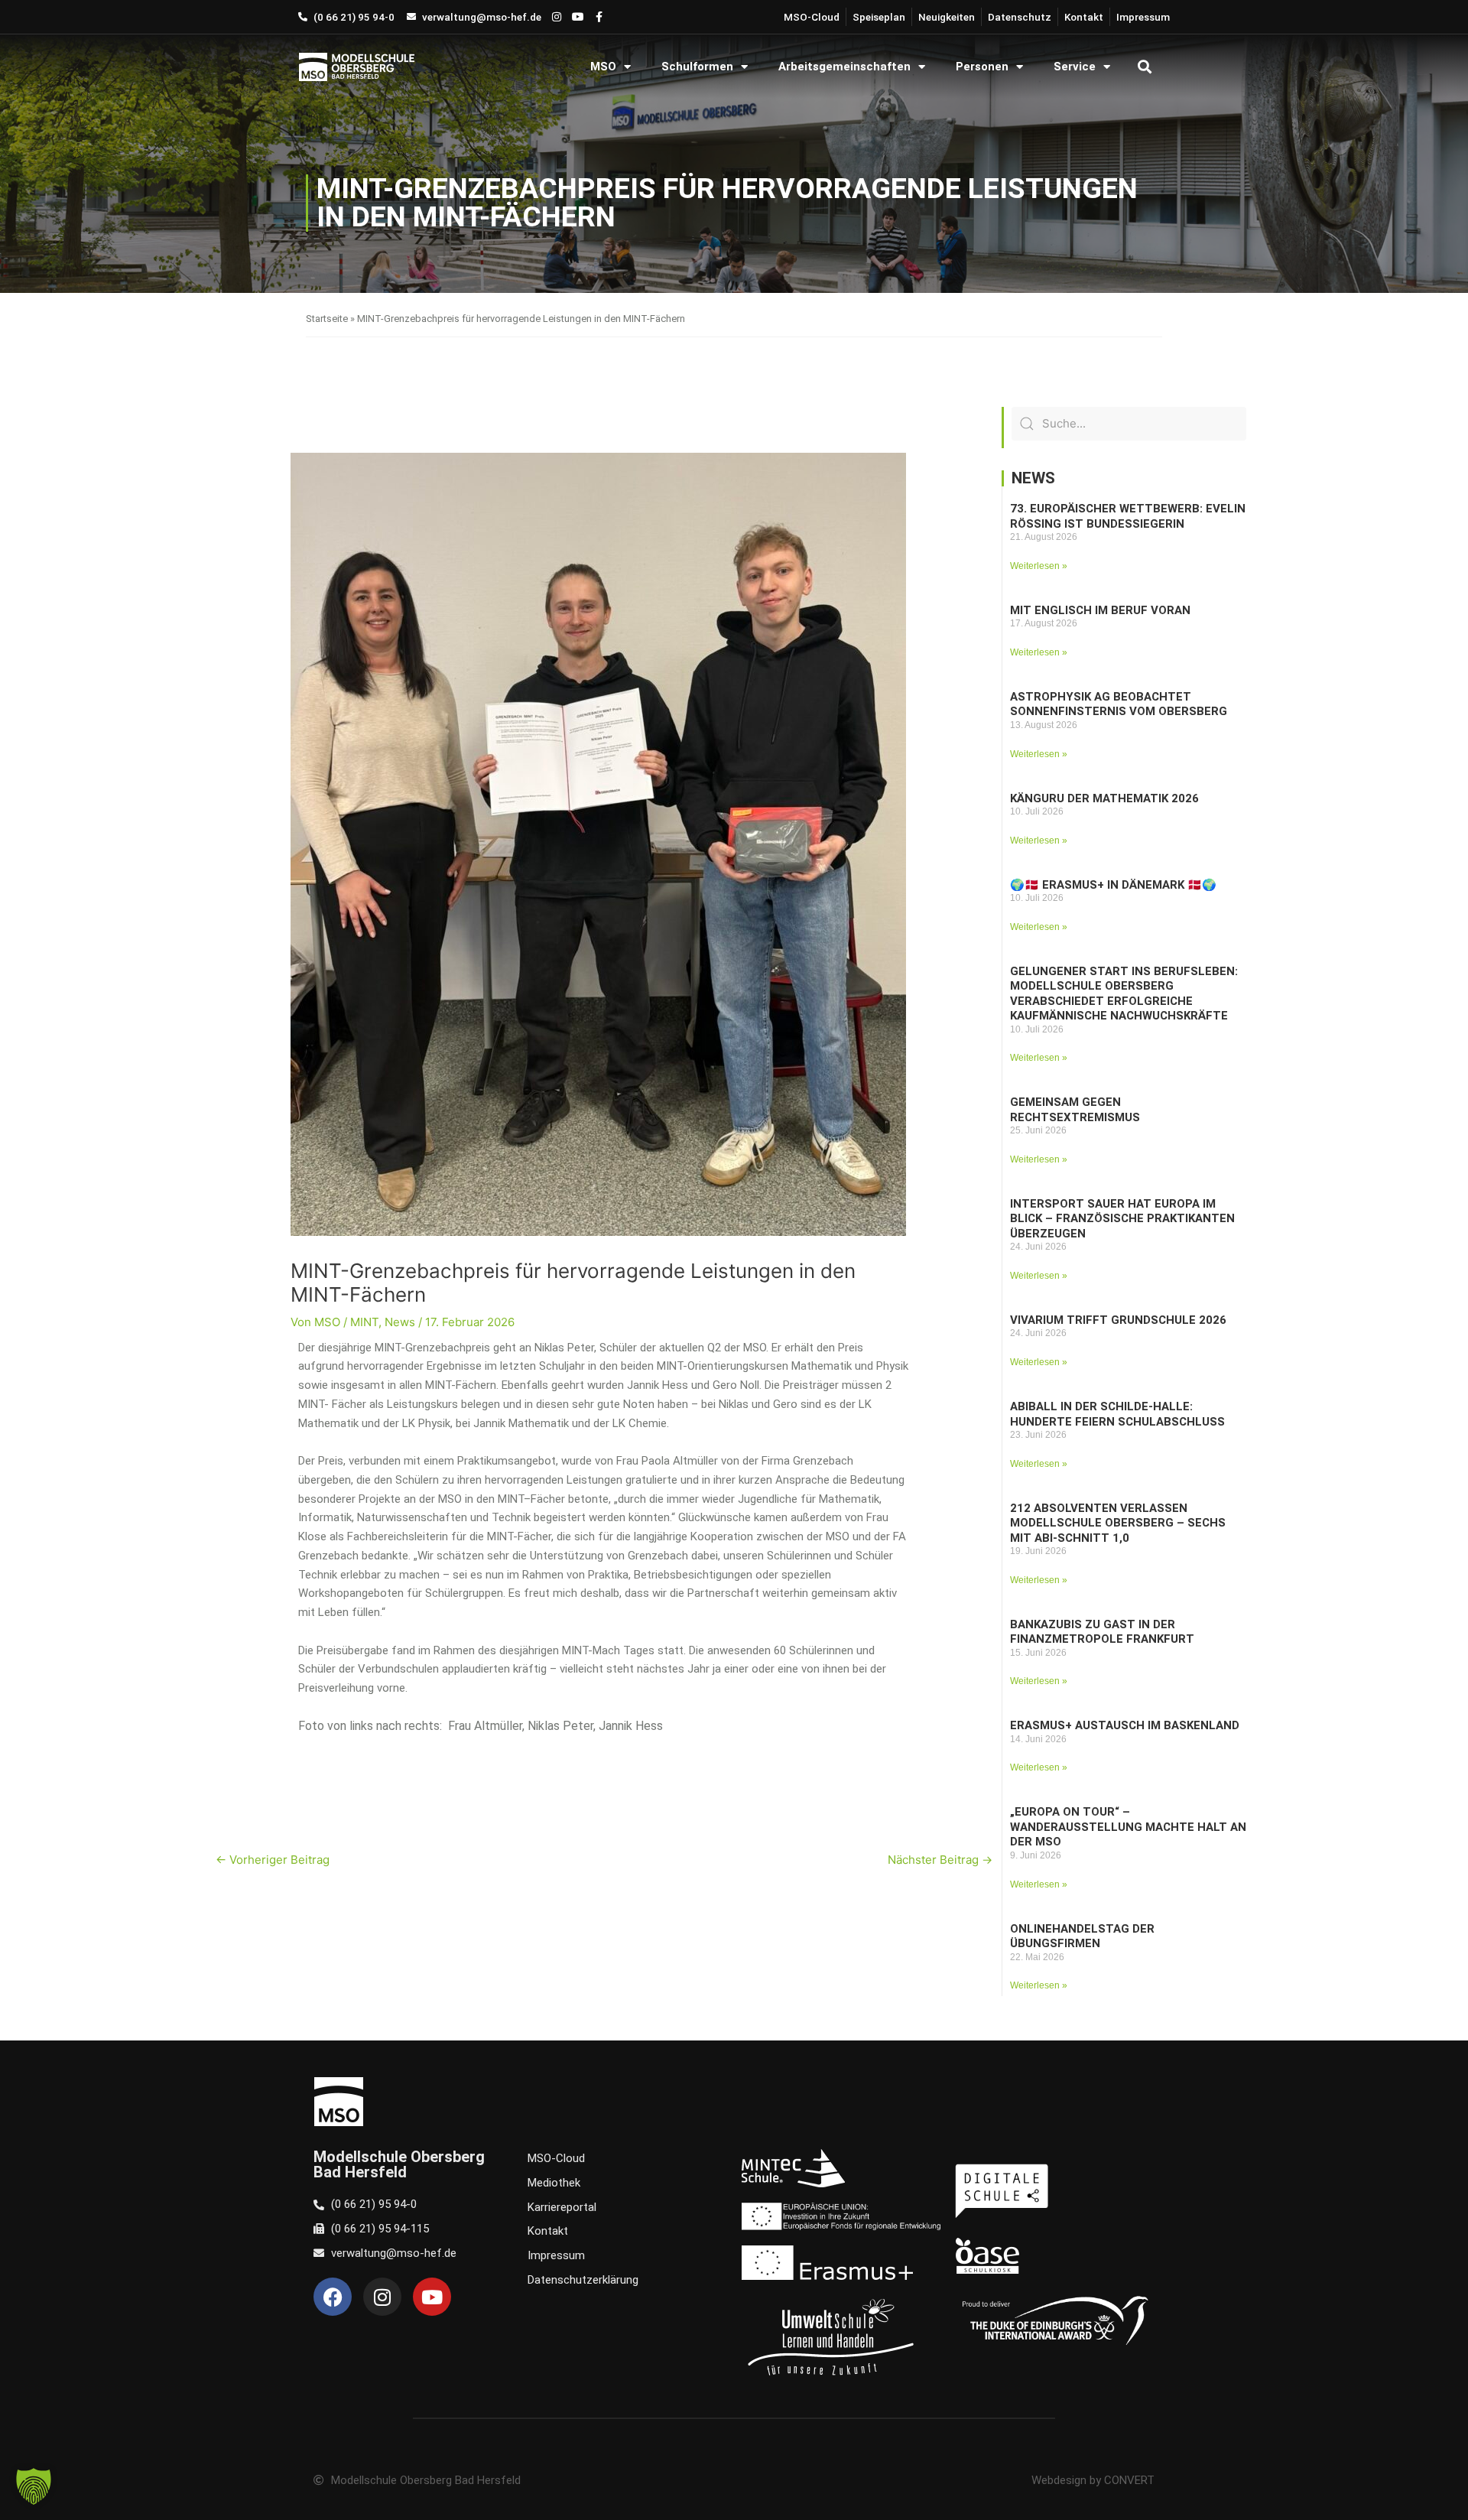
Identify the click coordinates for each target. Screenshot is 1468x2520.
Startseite (327, 319)
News (400, 1322)
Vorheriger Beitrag (273, 1860)
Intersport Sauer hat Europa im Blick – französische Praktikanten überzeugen (1122, 1219)
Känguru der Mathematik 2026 (1104, 798)
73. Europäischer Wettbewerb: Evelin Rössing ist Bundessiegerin (1128, 516)
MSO (603, 67)
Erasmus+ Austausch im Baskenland (1125, 1725)
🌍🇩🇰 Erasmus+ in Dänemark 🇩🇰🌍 (1113, 885)
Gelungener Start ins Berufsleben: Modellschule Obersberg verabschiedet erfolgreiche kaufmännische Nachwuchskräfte (1124, 994)
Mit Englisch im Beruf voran (1100, 610)
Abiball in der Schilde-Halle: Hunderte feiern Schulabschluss (1117, 1414)
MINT (364, 1322)
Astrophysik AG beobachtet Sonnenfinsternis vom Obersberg (1119, 704)
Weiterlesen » (1039, 566)
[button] (1144, 67)
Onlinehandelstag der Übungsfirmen (1082, 1936)
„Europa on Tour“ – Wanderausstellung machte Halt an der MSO (1128, 1827)
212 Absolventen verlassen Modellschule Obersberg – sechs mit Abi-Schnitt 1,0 (1118, 1523)
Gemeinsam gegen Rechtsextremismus (1075, 1110)
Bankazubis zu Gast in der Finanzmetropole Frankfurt (1102, 1632)
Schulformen (697, 67)
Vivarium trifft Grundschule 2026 (1118, 1320)
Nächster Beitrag (940, 1860)
